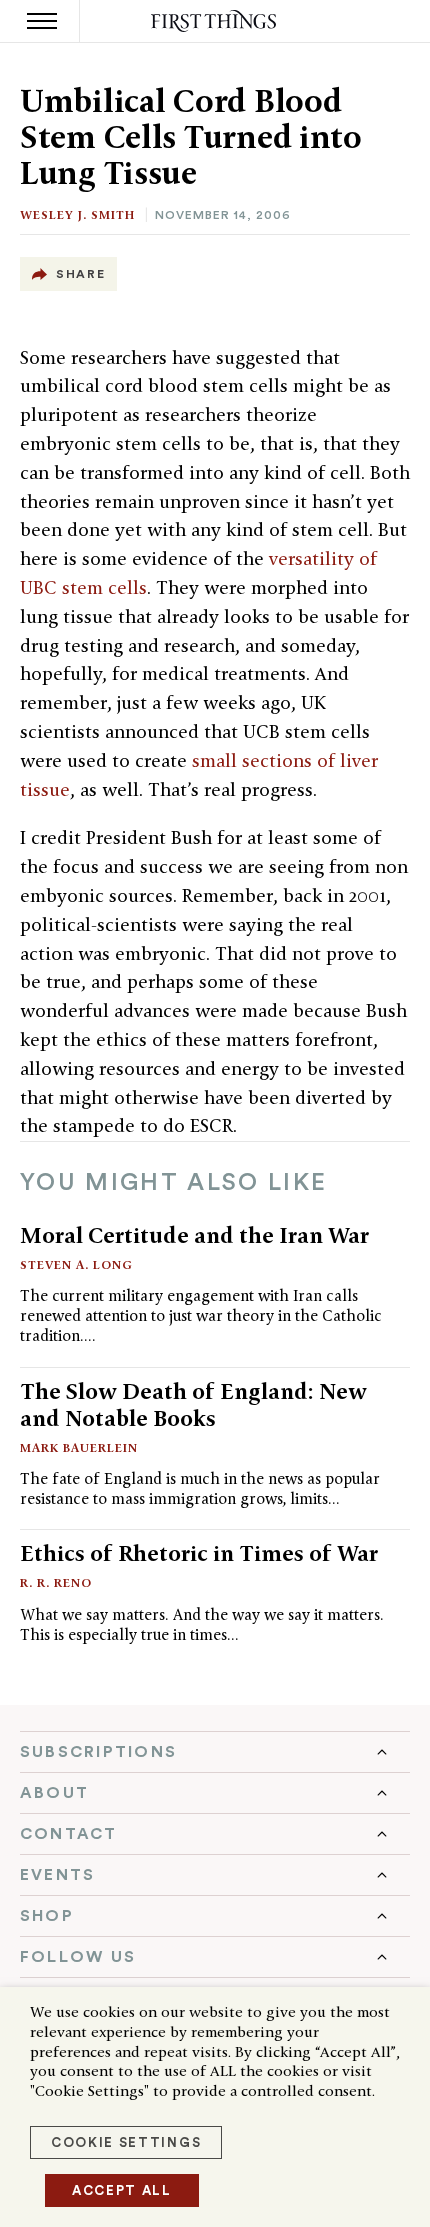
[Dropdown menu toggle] (215, 1752)
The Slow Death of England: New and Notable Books (193, 1404)
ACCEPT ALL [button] (122, 2190)
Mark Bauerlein (79, 1447)
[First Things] (215, 21)
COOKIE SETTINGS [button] (126, 2142)
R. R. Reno (56, 1582)
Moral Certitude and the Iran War (194, 1235)
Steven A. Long (76, 1264)
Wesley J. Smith (77, 214)
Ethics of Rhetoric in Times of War (199, 1553)
